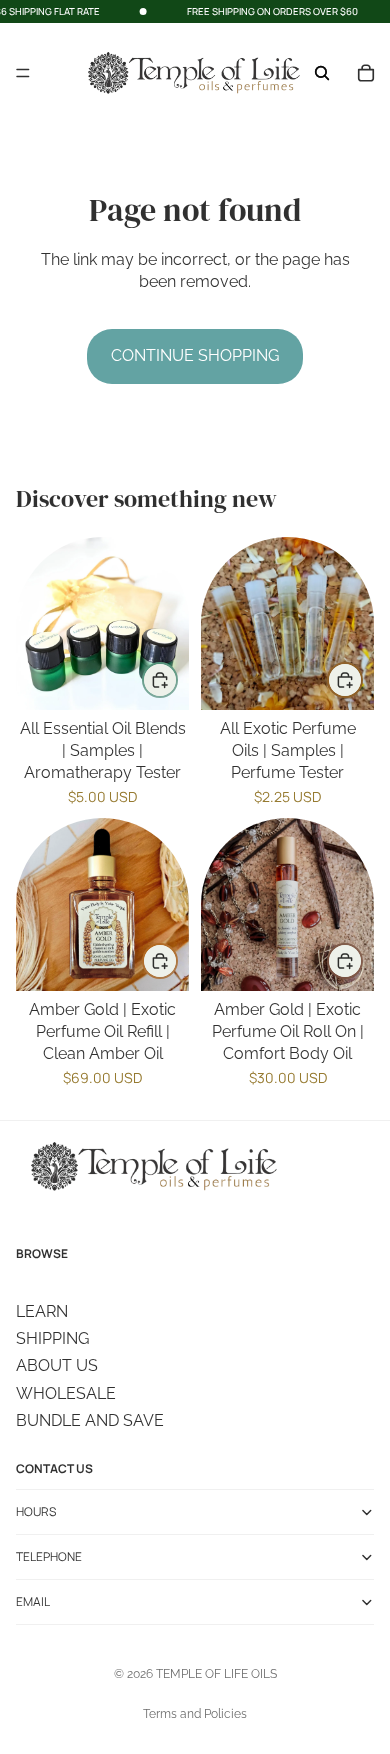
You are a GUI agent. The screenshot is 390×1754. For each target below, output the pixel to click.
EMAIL (33, 1601)
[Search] (322, 73)
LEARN (42, 1311)
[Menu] (23, 74)
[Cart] (366, 73)
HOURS (36, 1511)
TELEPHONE (49, 1556)
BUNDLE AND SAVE (90, 1420)
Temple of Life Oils (216, 1674)
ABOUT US (57, 1365)
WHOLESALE (66, 1393)
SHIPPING (52, 1338)
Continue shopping (195, 355)
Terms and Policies (195, 1714)
